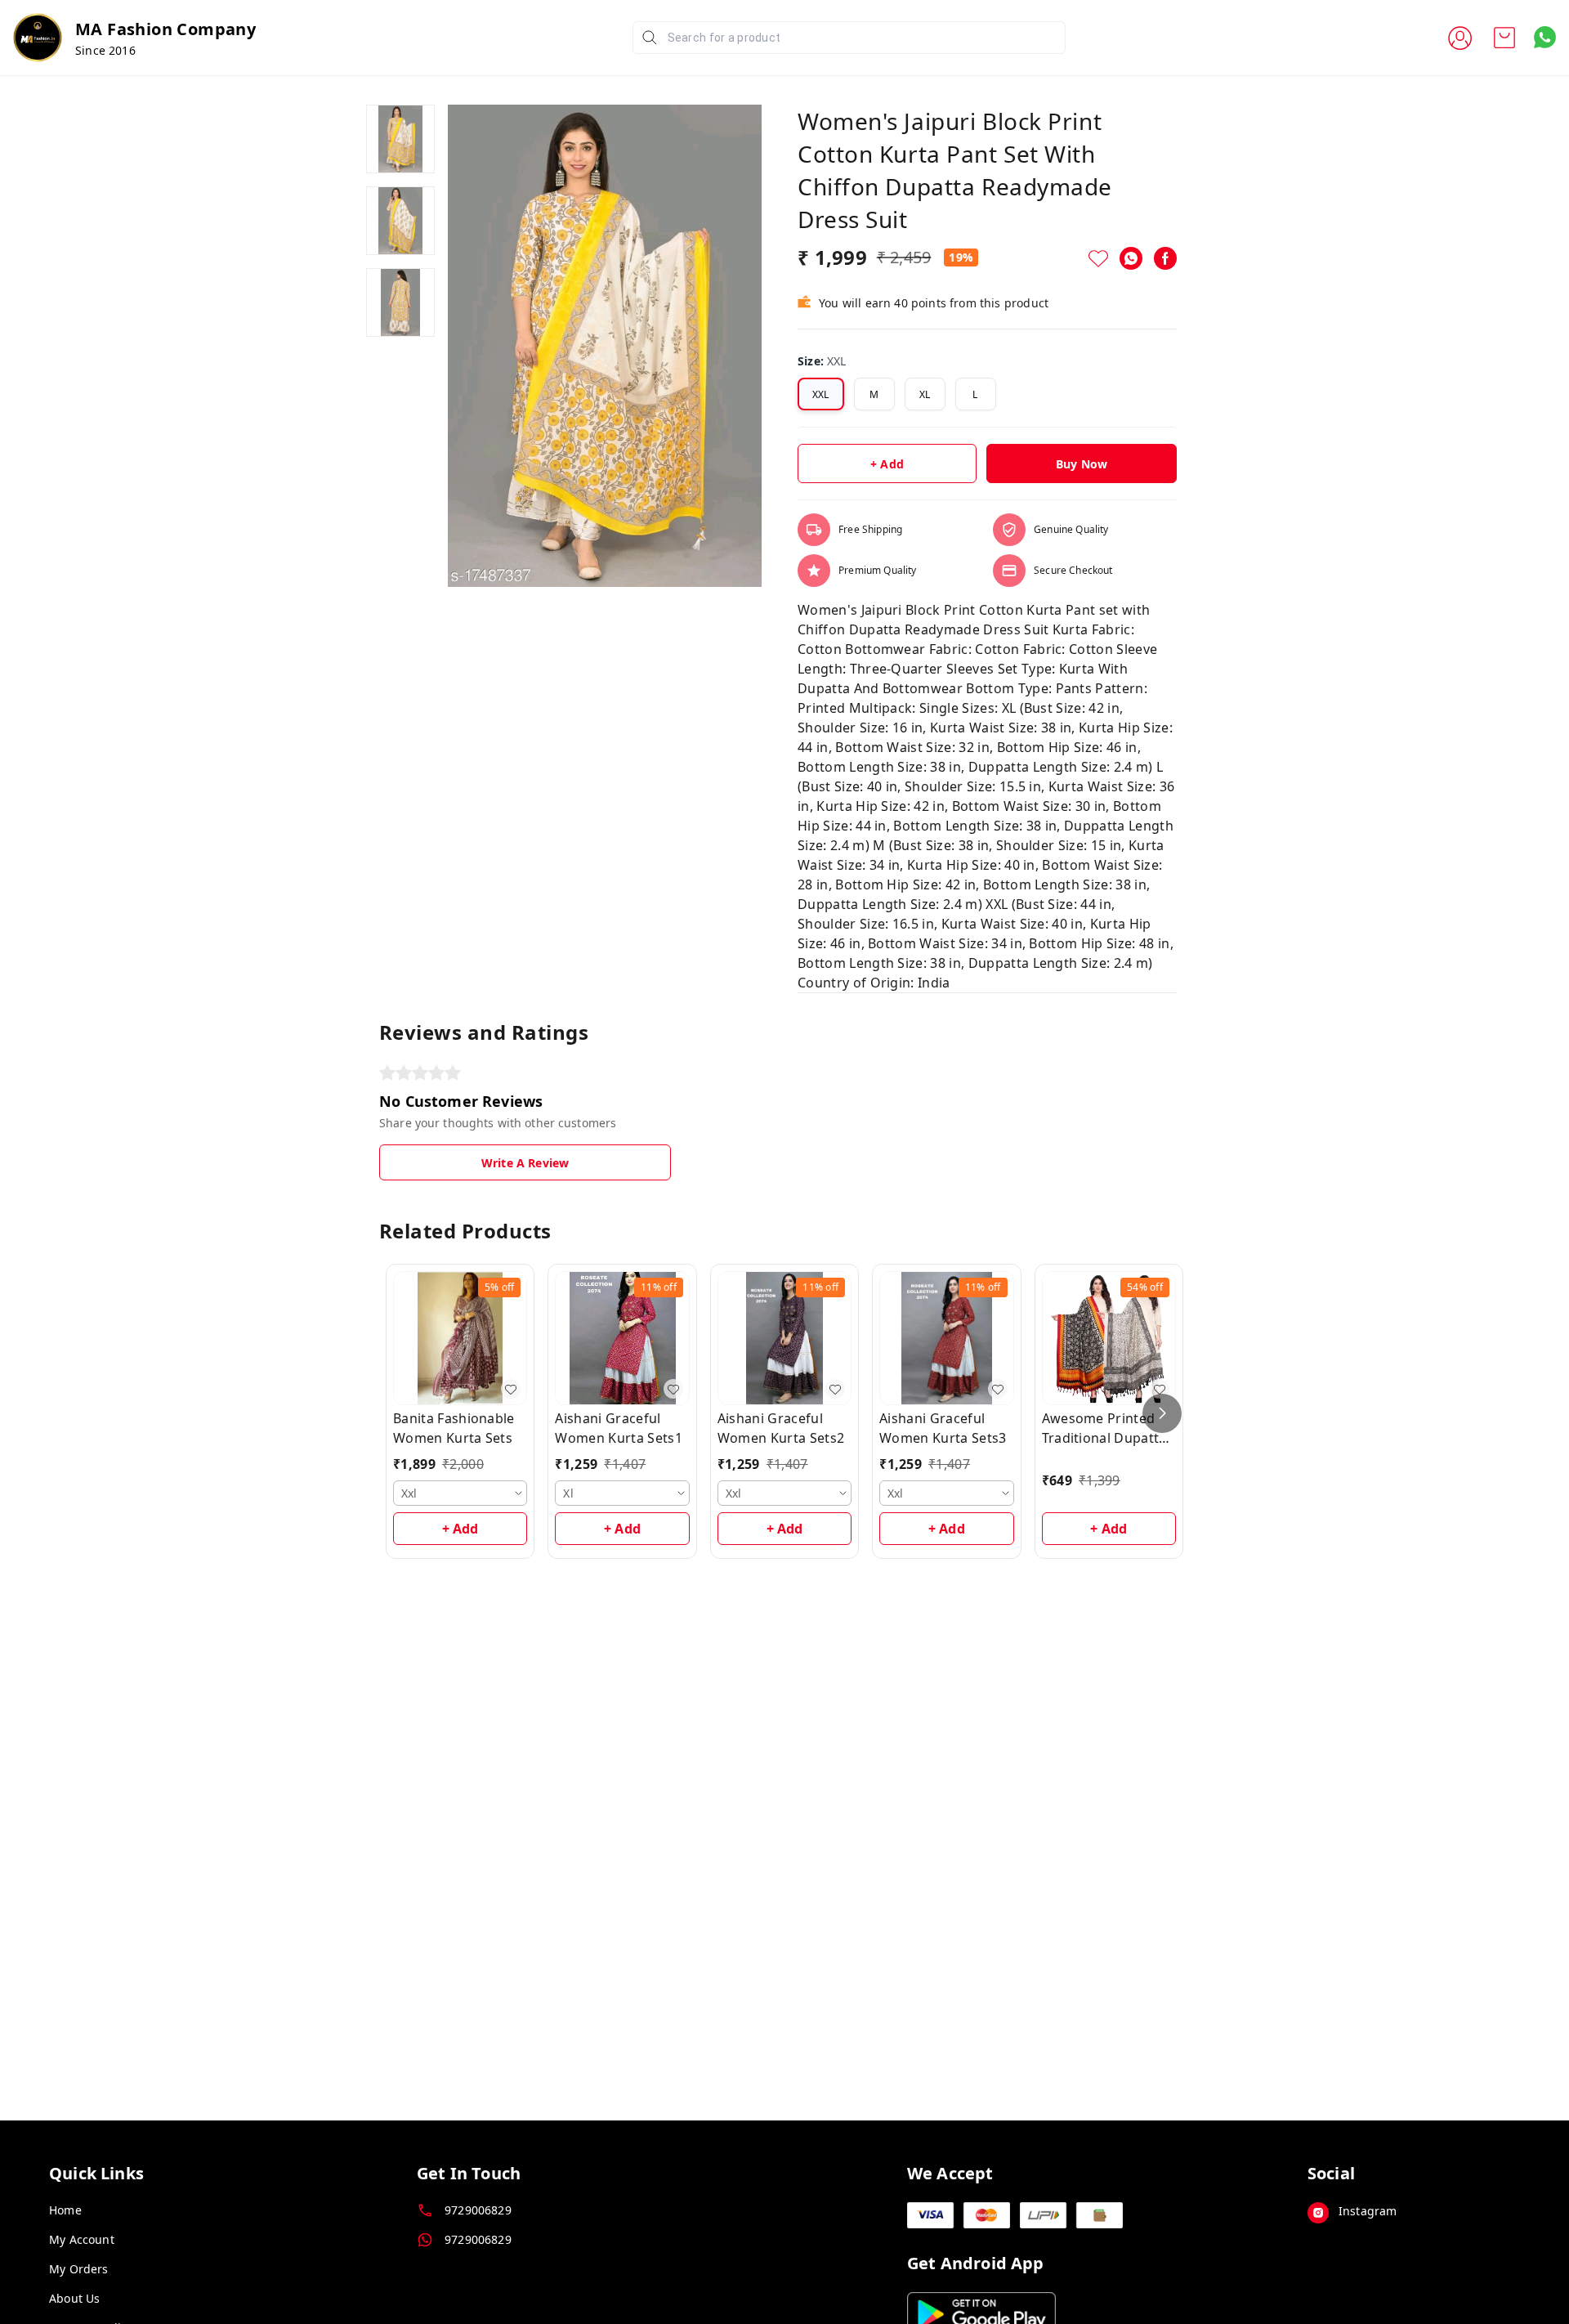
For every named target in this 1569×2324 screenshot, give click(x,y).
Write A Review (525, 1163)
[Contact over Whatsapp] (1545, 37)
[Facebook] (1165, 258)
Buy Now (1082, 464)
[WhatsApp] (1131, 258)
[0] (1504, 38)
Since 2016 (105, 50)
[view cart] (1504, 38)
